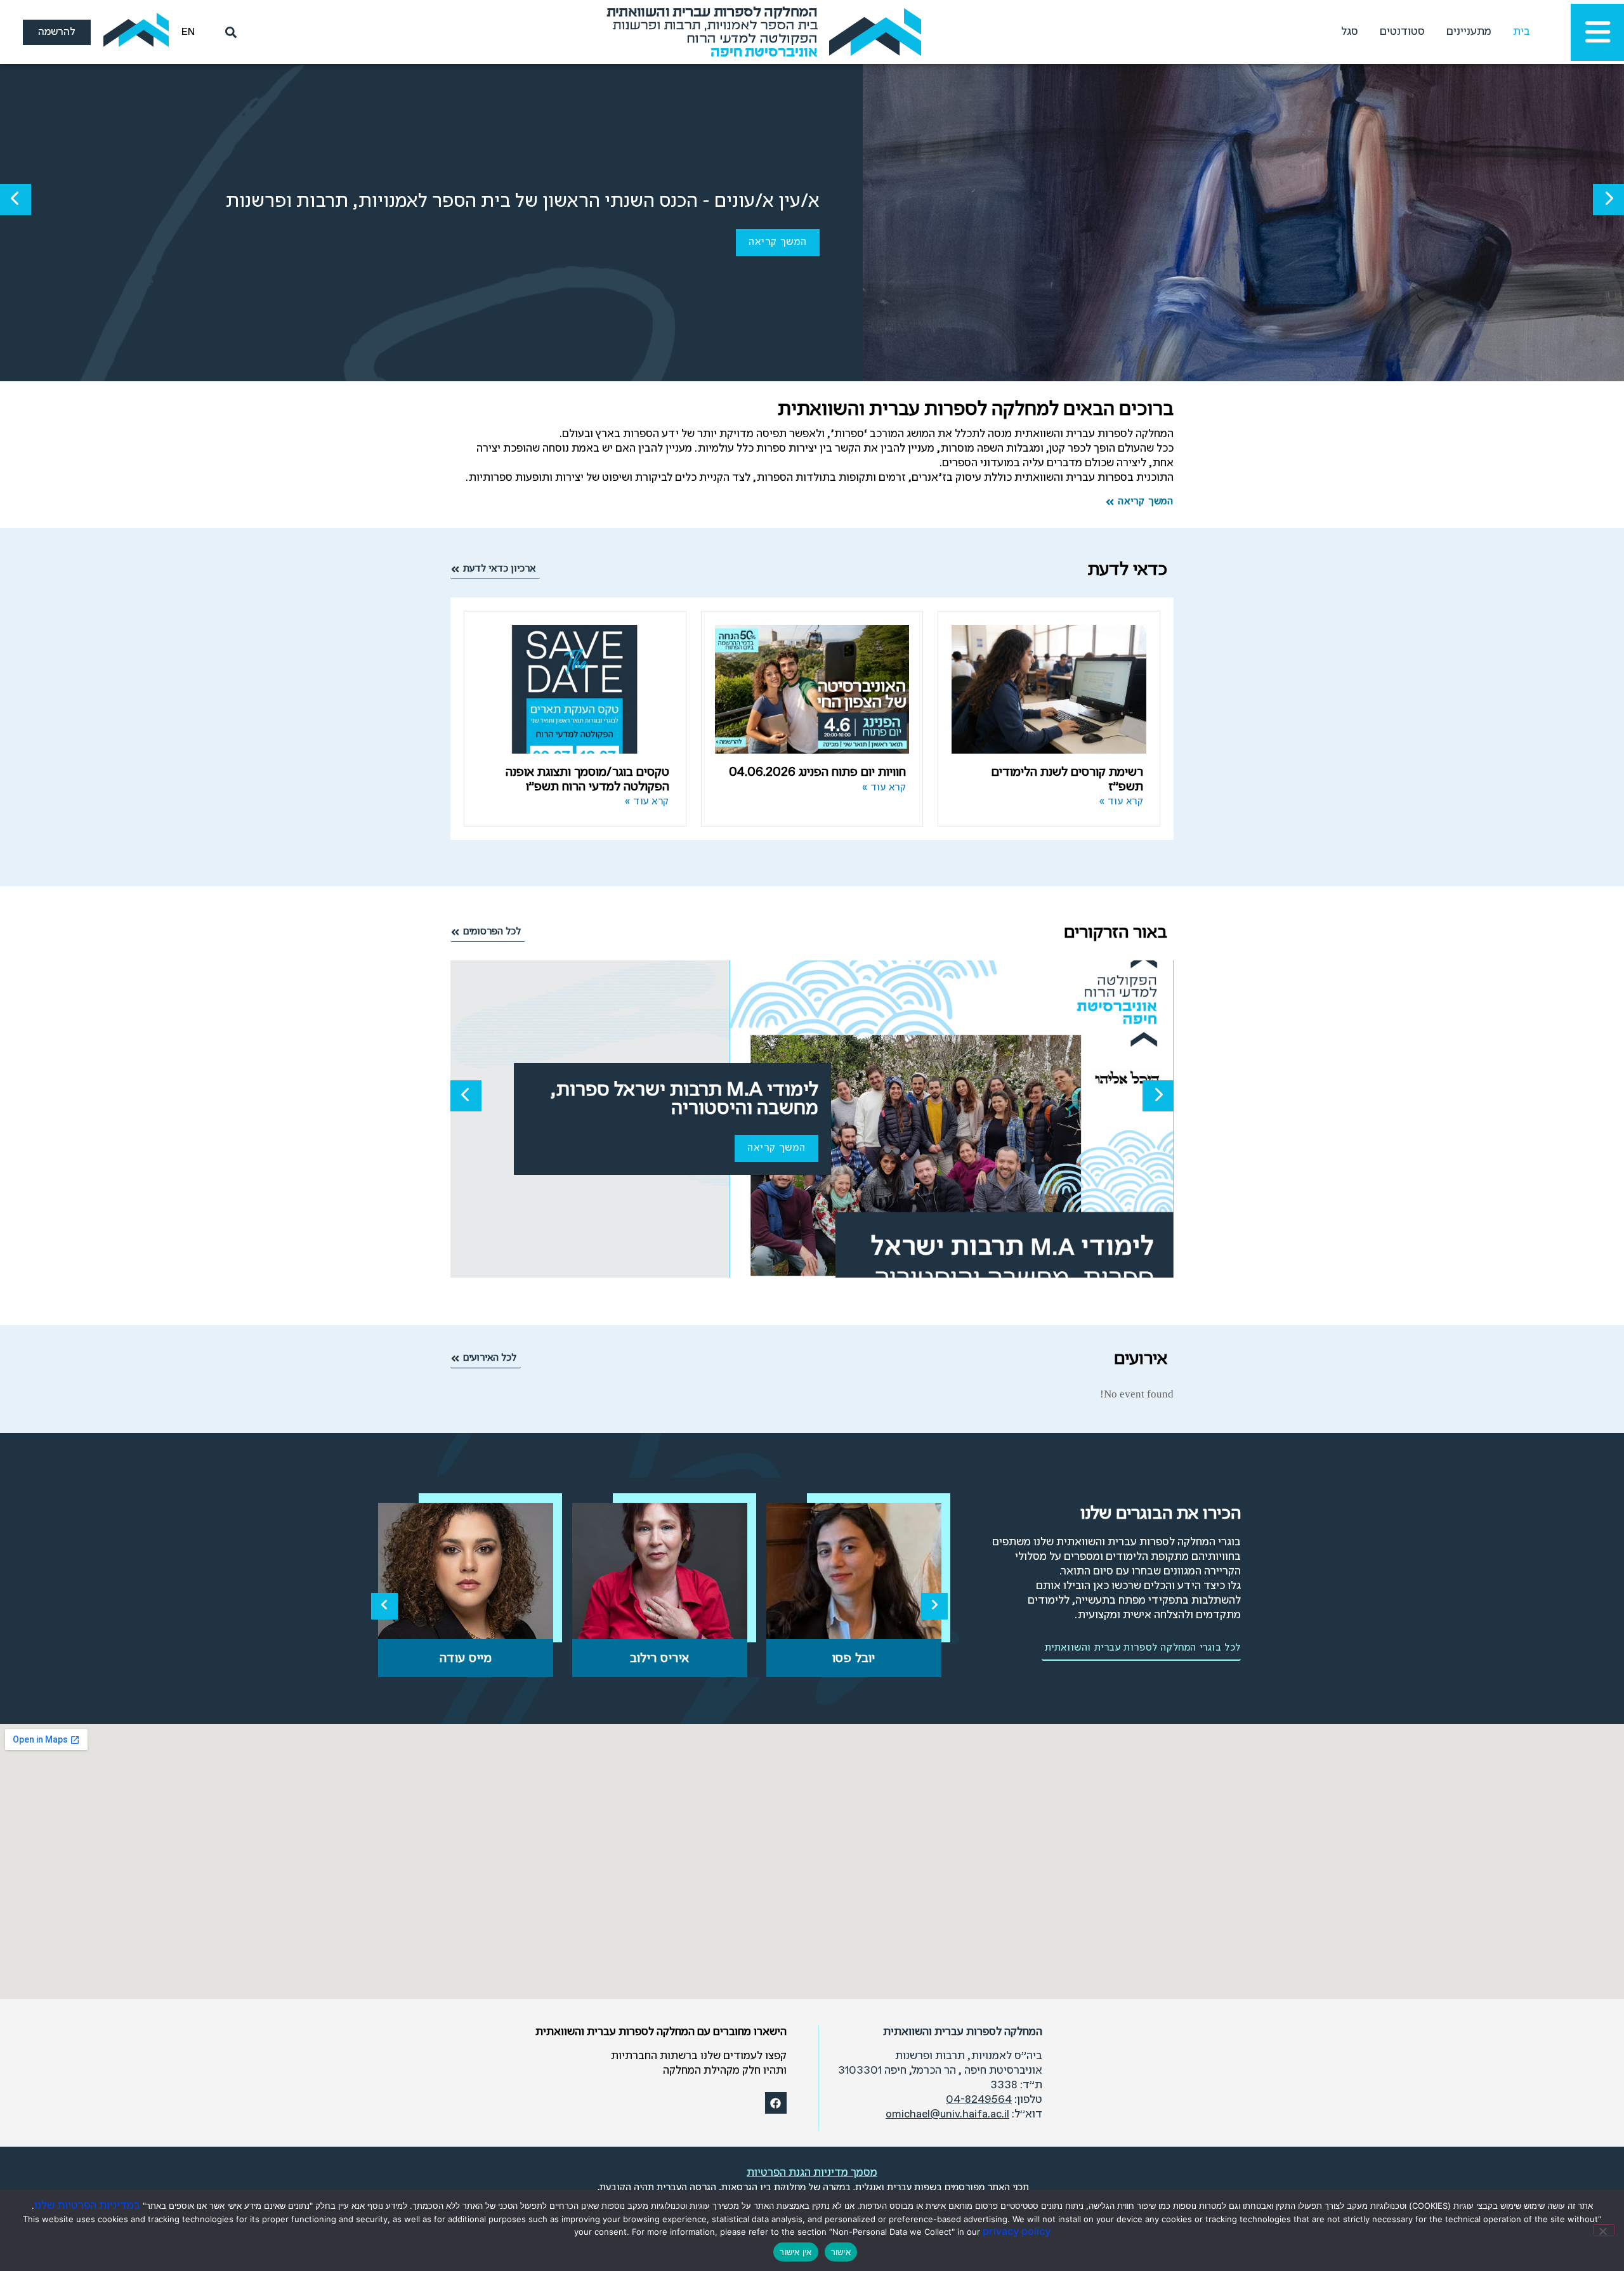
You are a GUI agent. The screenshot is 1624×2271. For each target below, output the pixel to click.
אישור (841, 2252)
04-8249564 (979, 2100)
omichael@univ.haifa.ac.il (947, 2115)
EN (188, 32)
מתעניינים (1469, 32)
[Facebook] (776, 2103)
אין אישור (796, 2252)
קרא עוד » (1122, 802)
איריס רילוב (660, 1659)
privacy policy (1017, 2232)
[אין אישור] (1604, 2230)
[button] (1608, 200)
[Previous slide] (384, 1606)
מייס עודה (466, 1659)
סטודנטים (1402, 32)
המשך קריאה (778, 242)
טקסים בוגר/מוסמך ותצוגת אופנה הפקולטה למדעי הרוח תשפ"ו (587, 780)
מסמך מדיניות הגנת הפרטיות (812, 2173)
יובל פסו (854, 1659)
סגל (1350, 32)
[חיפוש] (228, 32)
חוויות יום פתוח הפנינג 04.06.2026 (817, 772)
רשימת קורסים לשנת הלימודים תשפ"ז (1067, 780)
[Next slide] (934, 1606)
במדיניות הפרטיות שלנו (87, 2206)
